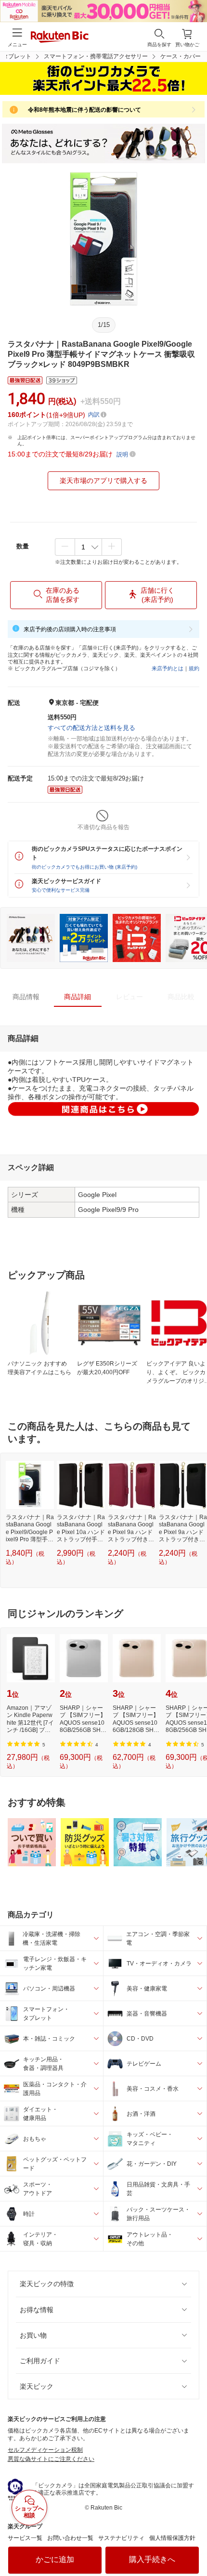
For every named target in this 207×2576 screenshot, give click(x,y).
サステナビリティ (121, 2538)
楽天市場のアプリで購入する (103, 481)
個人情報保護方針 (172, 2538)
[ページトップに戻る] (193, 2544)
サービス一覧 (25, 2538)
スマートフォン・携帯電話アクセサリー (96, 56)
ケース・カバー (181, 56)
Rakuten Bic (60, 38)
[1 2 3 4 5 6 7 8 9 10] (88, 547)
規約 (194, 668)
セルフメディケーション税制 (45, 2450)
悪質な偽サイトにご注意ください (51, 2459)
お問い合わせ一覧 (70, 2538)
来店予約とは (168, 668)
